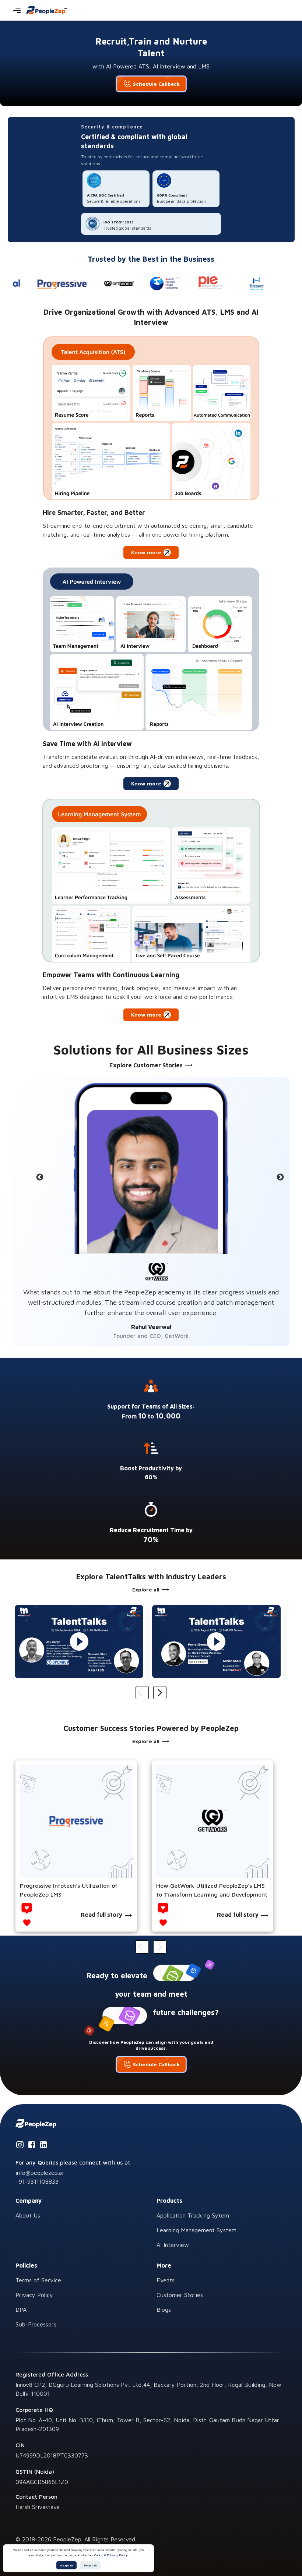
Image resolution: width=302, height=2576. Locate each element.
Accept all (66, 2565)
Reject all (90, 2565)
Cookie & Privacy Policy (111, 2555)
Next (280, 1177)
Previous (39, 1177)
